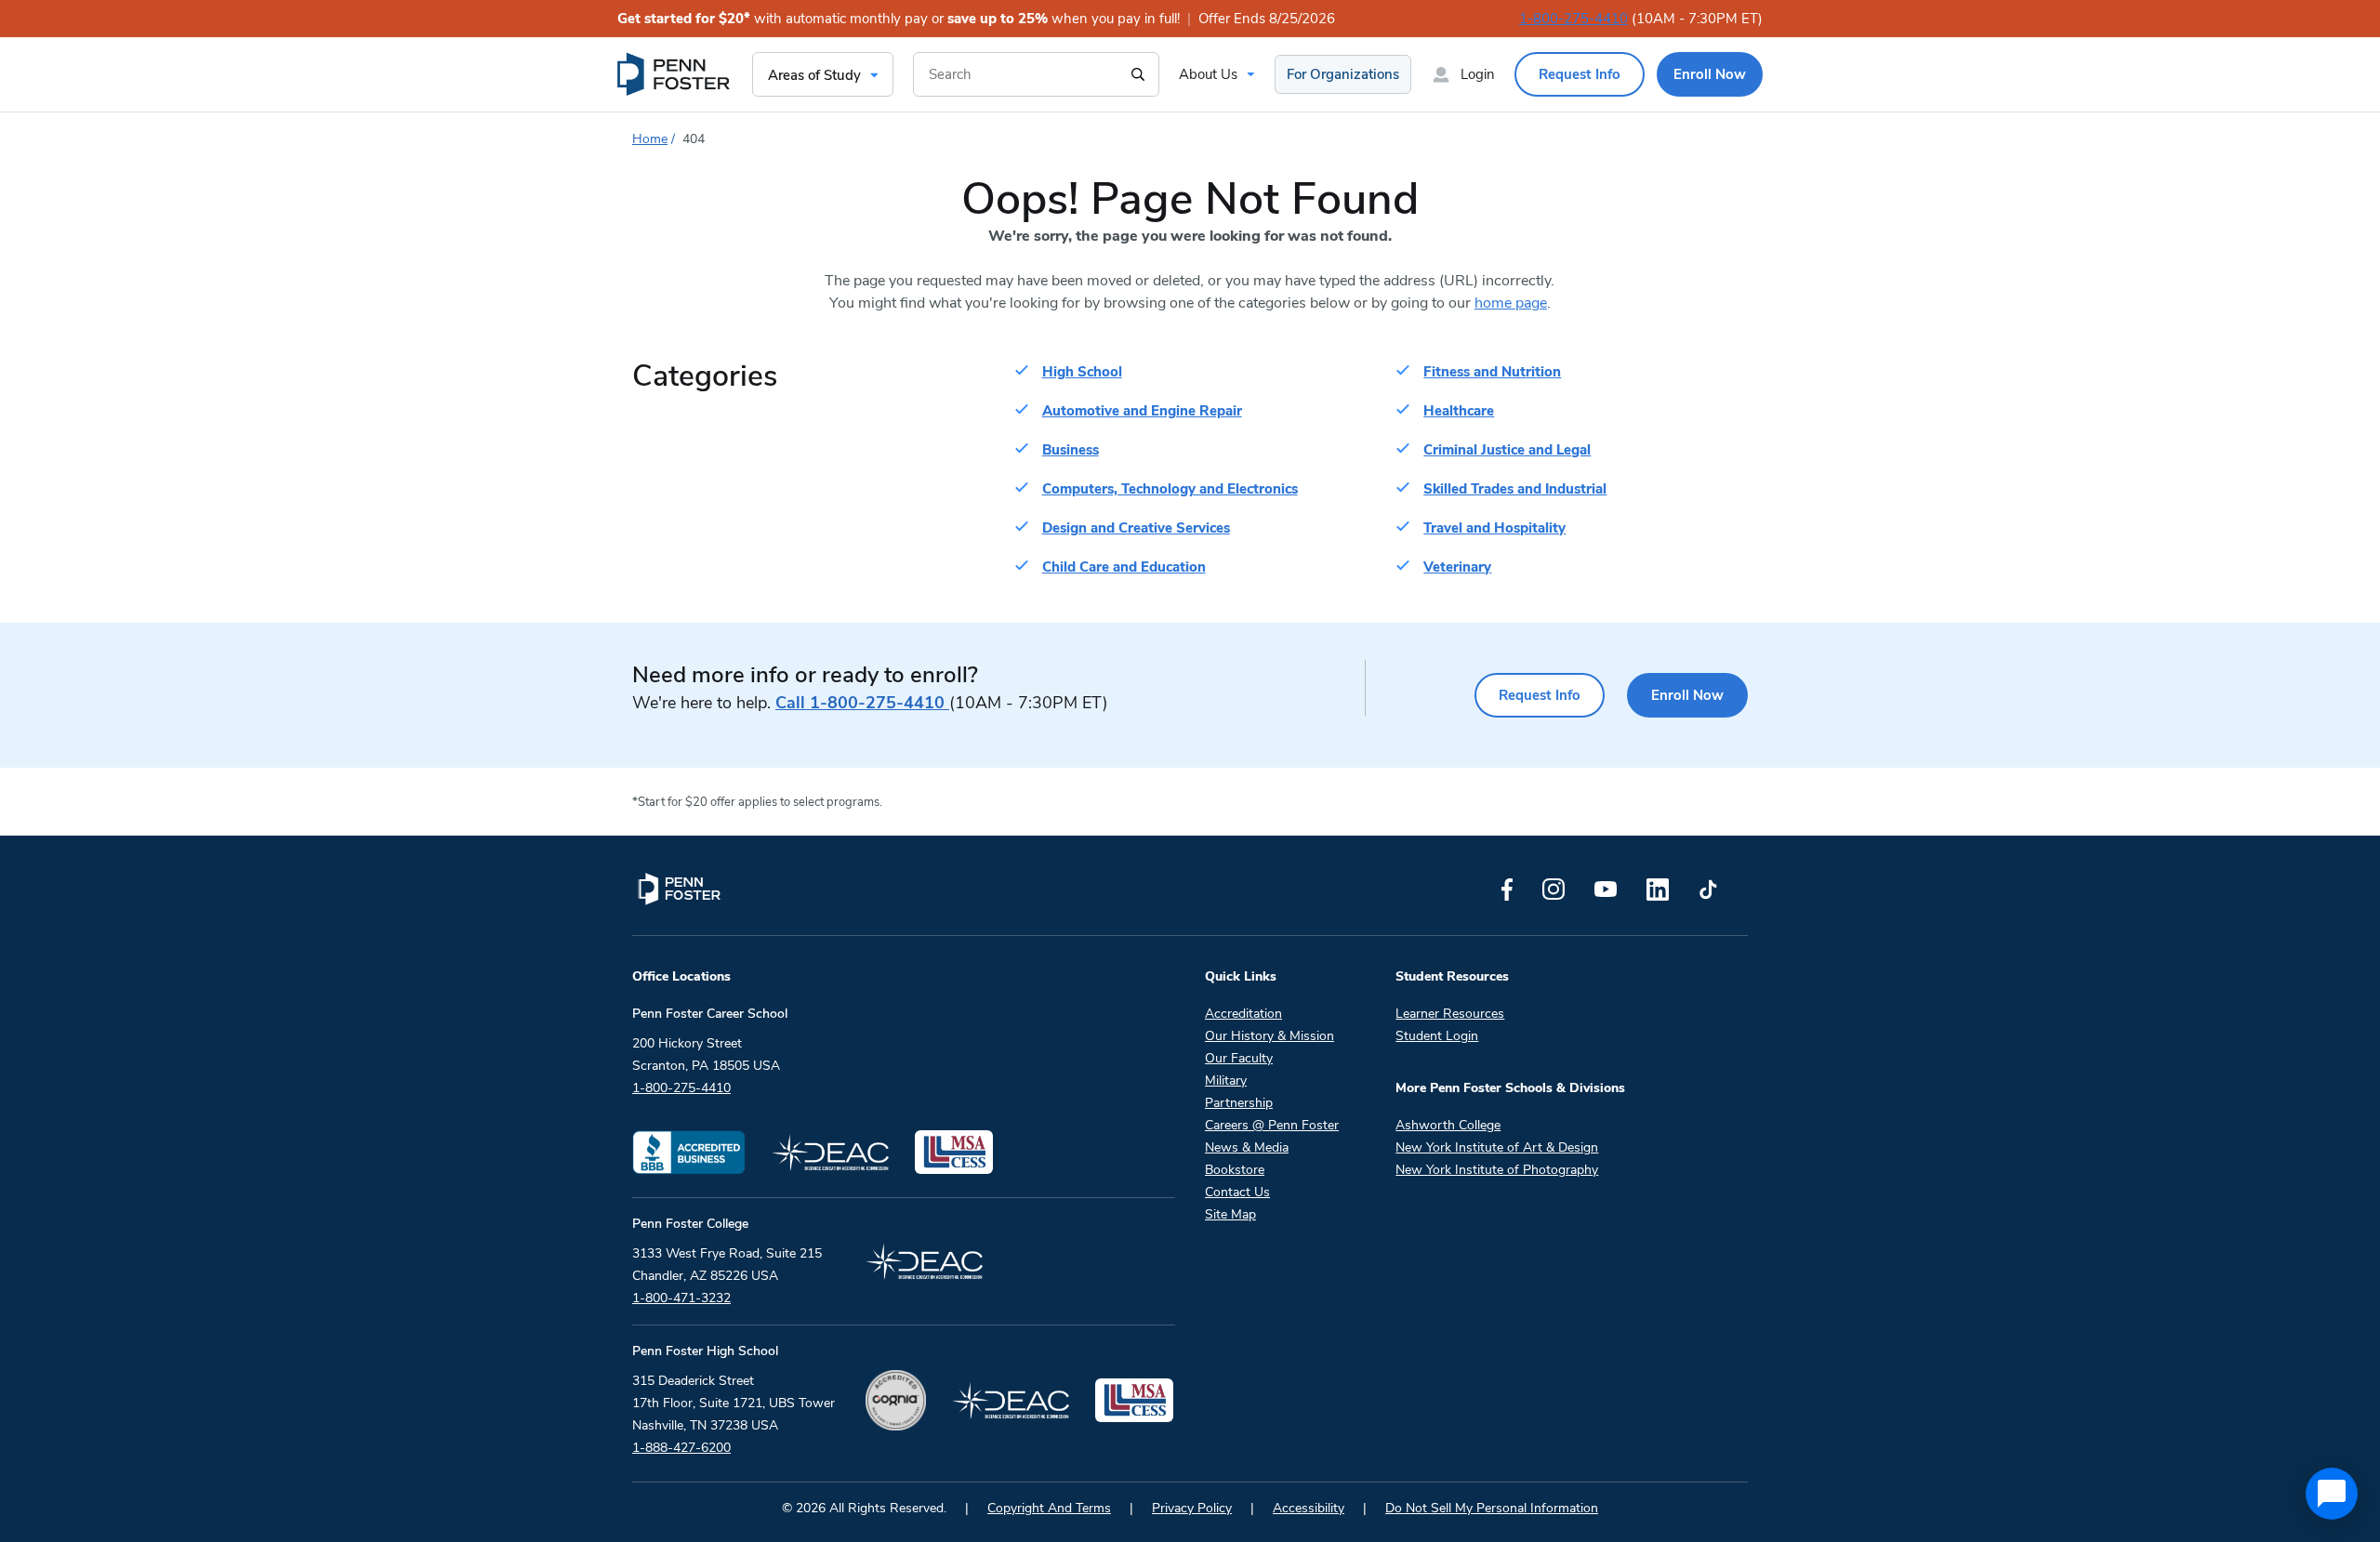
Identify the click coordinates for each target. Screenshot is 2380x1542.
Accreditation (1243, 1014)
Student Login (1437, 1036)
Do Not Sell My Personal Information (1492, 1508)
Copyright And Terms (1049, 1508)
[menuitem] (675, 74)
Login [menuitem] (1478, 74)
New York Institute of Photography (1497, 1170)
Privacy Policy (1192, 1508)
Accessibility (1309, 1508)
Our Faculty (1239, 1058)
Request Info (1540, 695)
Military (1226, 1081)
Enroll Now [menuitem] (1710, 74)
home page (1511, 303)
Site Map (1230, 1214)
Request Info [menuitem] (1580, 74)
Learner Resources (1450, 1014)
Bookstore (1235, 1170)
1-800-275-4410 (1573, 19)
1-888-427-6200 (681, 1448)
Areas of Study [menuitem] (814, 75)
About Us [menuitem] (1208, 74)
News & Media (1247, 1147)
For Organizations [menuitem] (1343, 74)
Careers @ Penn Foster (1272, 1125)
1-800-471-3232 (681, 1298)
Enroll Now (1687, 695)
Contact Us (1237, 1192)
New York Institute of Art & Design (1497, 1147)
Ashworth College (1448, 1125)
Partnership (1239, 1103)
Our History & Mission (1269, 1036)
